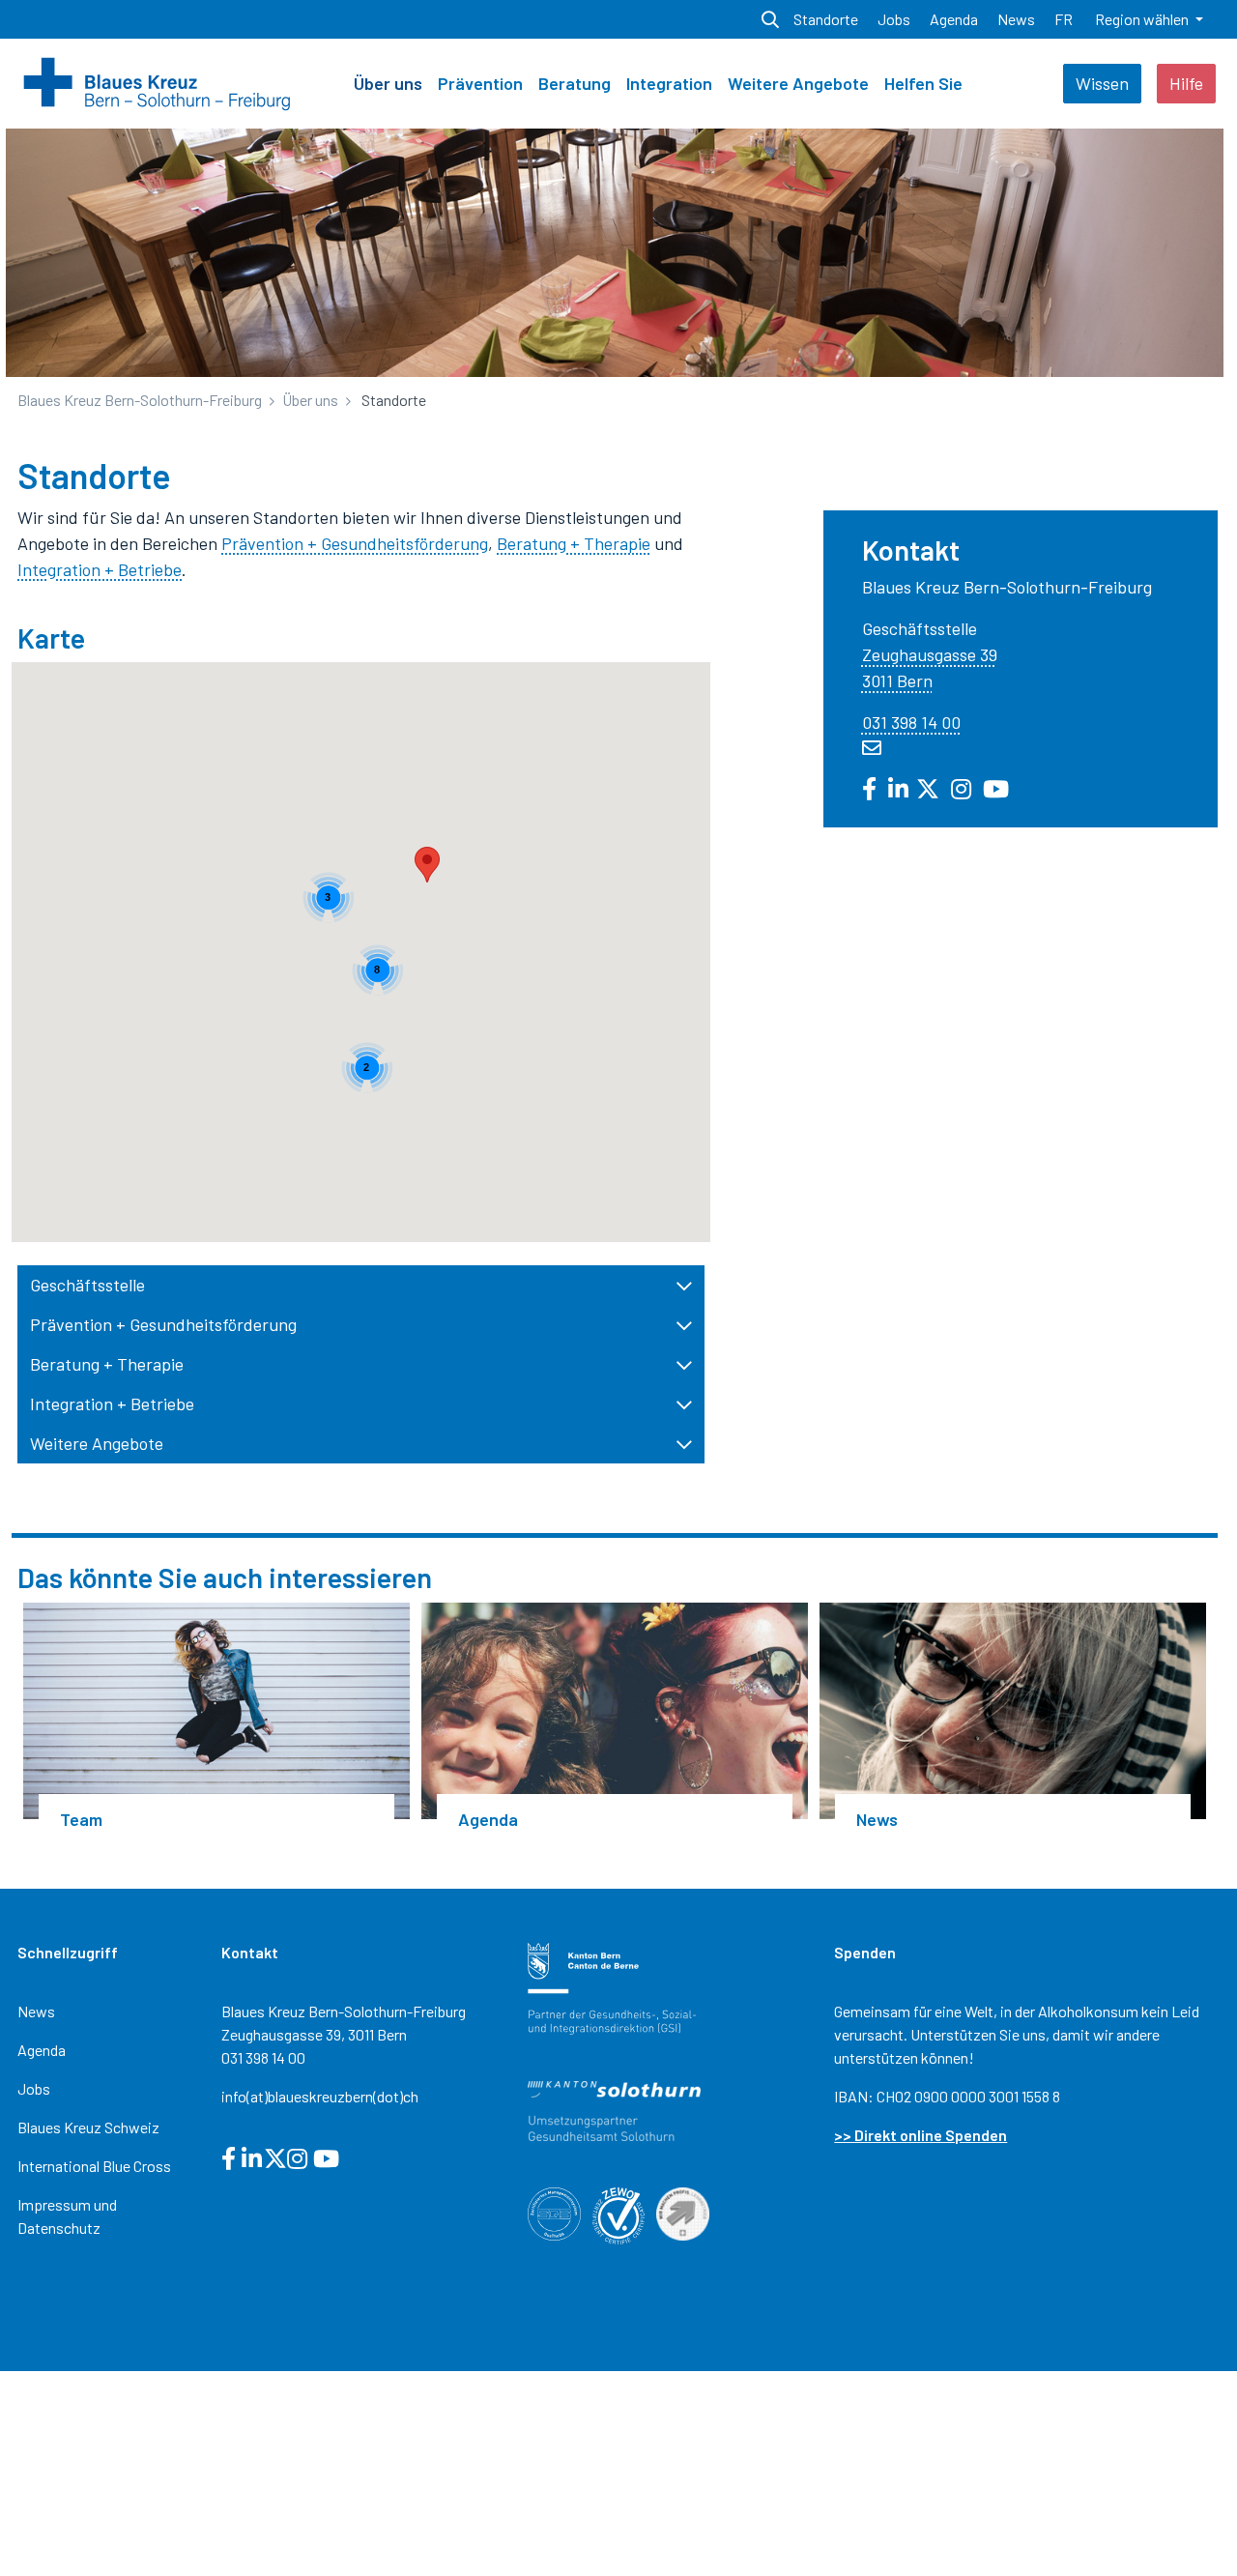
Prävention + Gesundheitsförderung (355, 543)
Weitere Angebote (798, 83)
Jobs (34, 2088)
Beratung (575, 83)
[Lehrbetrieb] (682, 2212)
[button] (427, 865)
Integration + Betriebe (100, 569)
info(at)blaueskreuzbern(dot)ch (320, 2096)
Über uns (388, 83)
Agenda (42, 2050)
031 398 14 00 (911, 722)
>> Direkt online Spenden (921, 2135)
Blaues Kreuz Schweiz (88, 2127)
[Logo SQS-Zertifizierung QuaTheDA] (554, 2211)
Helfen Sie (923, 83)
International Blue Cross (94, 2166)
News (36, 2011)
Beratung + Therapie (574, 543)
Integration (669, 83)
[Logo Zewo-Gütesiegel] (618, 2213)
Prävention (480, 83)
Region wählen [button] (1143, 19)
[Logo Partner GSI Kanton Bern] (612, 1986)
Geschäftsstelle (87, 1285)
